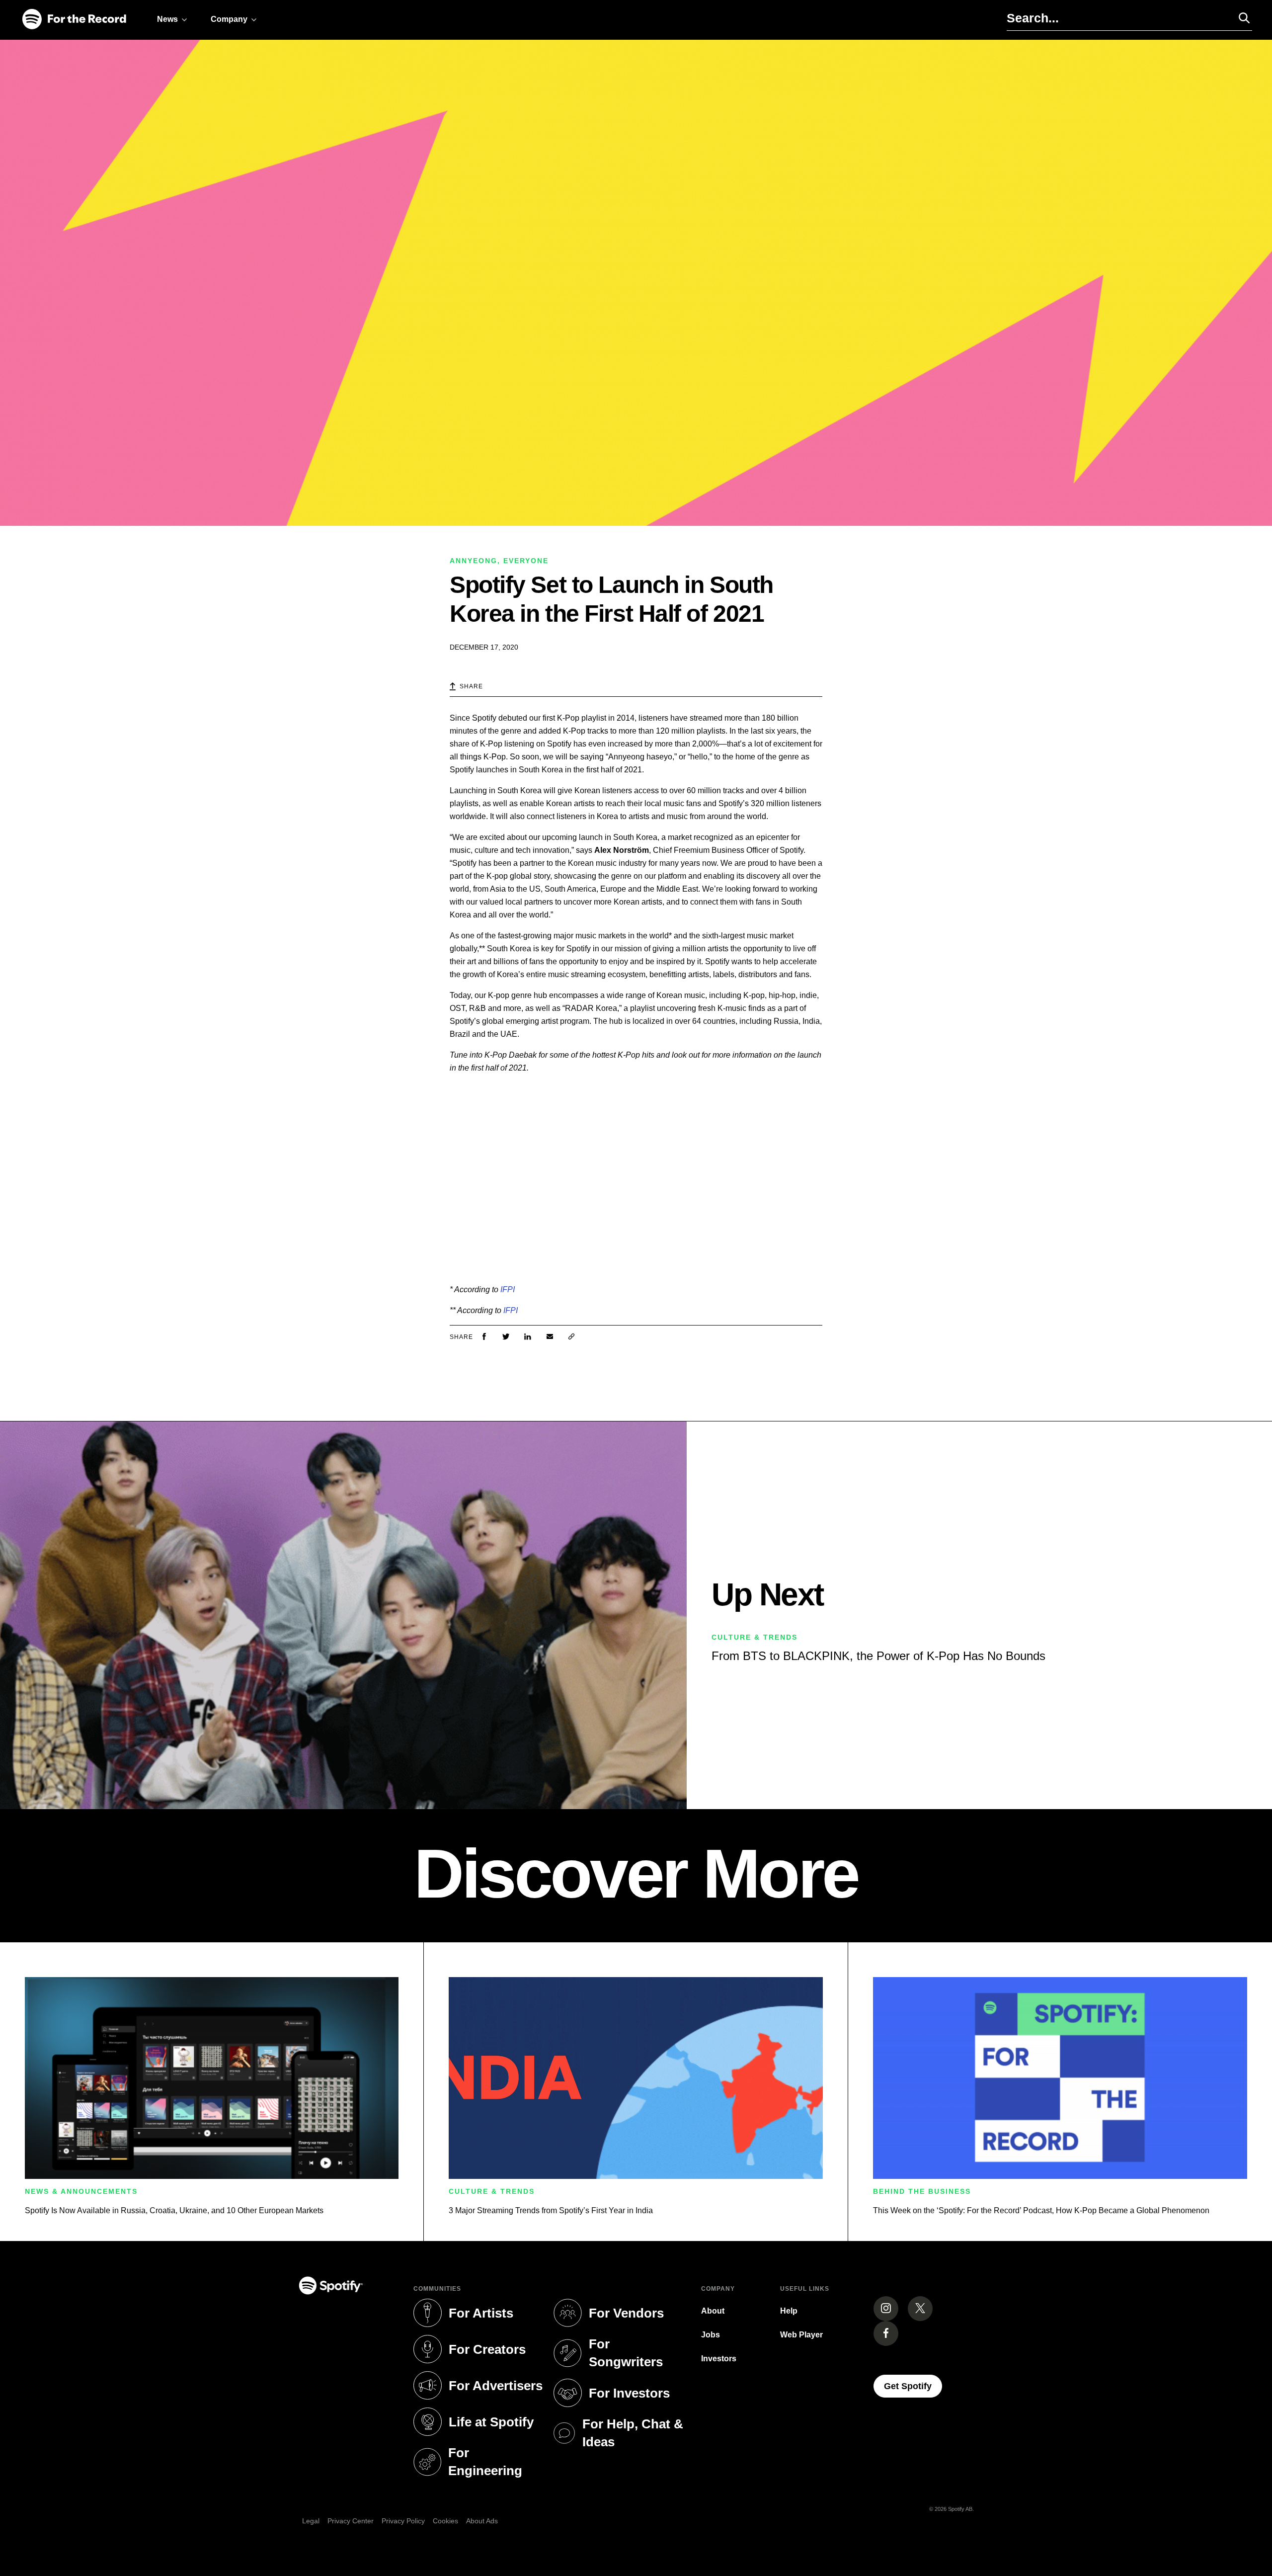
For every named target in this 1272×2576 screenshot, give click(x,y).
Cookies (445, 2521)
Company (229, 19)
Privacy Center (351, 2521)
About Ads (482, 2521)
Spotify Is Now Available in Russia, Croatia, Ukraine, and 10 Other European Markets (174, 2210)
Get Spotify (913, 2386)
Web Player (801, 2335)
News (167, 19)
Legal (311, 2521)
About (713, 2311)
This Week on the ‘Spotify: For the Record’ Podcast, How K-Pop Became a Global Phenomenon (1041, 2210)
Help (789, 2311)
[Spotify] (74, 20)
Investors (719, 2359)
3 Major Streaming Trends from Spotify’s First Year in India (551, 2210)
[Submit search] (1240, 18)
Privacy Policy (403, 2521)
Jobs (711, 2335)
